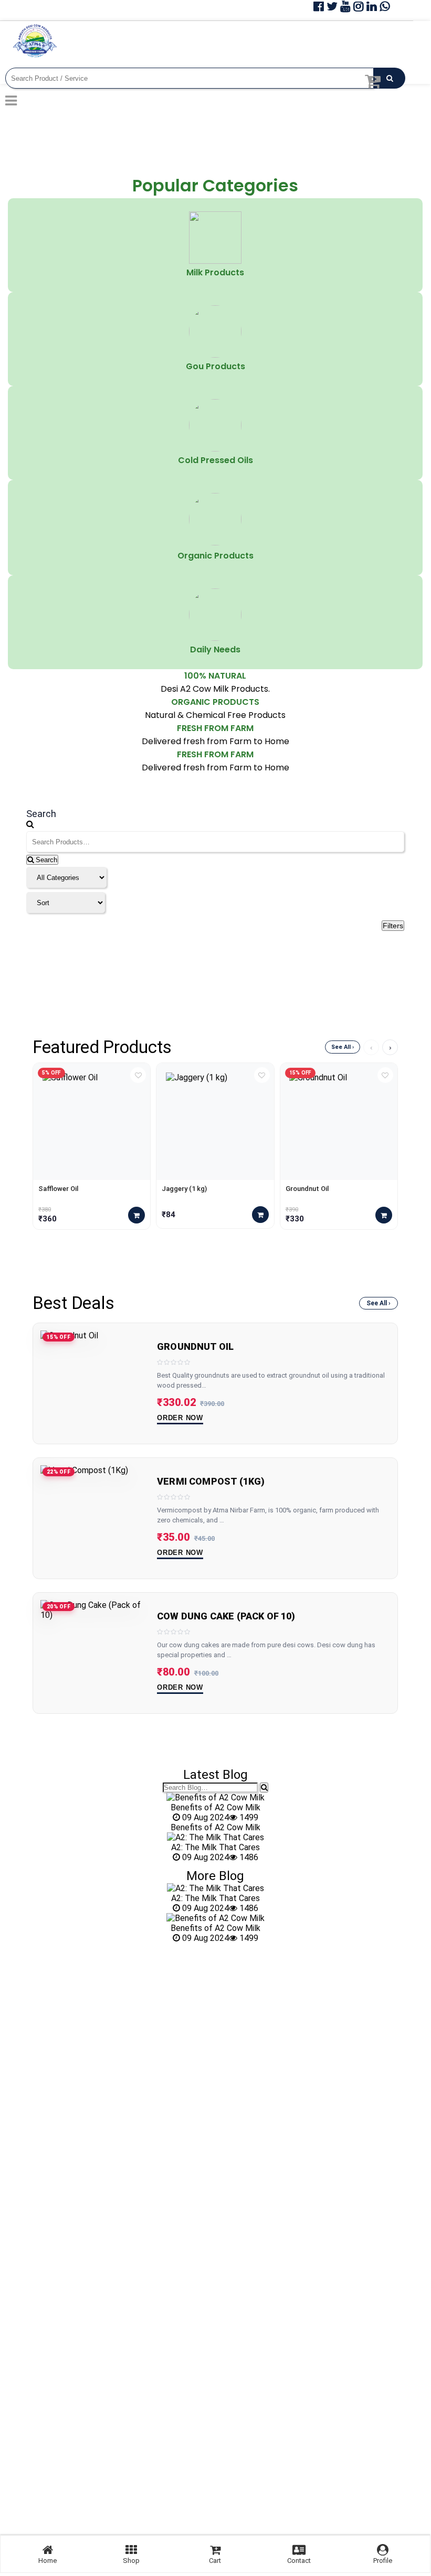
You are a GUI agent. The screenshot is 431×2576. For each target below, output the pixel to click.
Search (45, 860)
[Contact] (299, 2550)
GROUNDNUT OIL (195, 1347)
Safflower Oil (58, 1189)
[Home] (48, 2550)
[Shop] (131, 2550)
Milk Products (215, 272)
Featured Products (102, 1047)
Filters (393, 926)
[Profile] (383, 2550)
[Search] (264, 1788)
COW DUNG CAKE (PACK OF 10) (226, 1616)
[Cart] (215, 2550)
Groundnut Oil (307, 1189)
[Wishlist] (138, 1075)
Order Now (180, 1418)
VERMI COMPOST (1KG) (211, 1482)
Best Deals (73, 1303)
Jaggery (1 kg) (184, 1189)
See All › (343, 1047)
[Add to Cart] (136, 1215)
